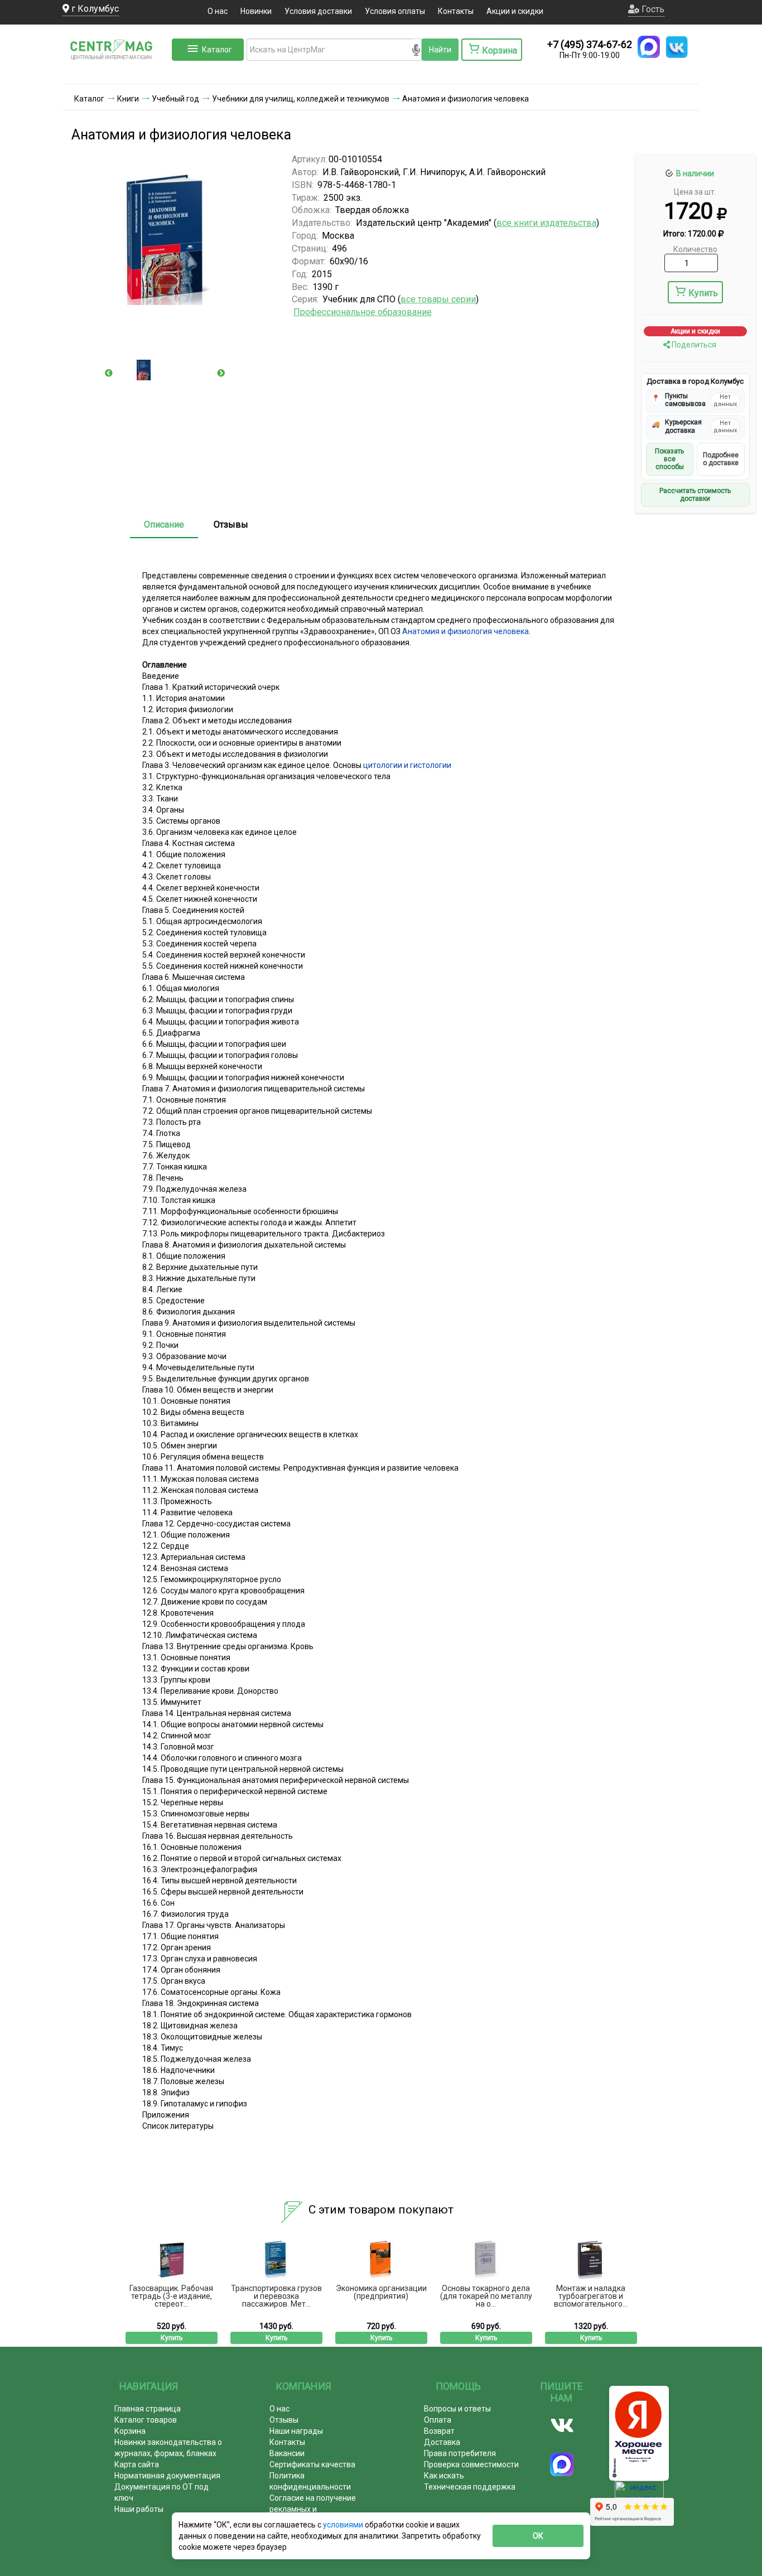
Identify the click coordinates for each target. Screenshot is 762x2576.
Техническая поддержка (470, 2487)
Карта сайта (137, 2464)
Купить (703, 293)
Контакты (456, 11)
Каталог (217, 50)
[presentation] (109, 373)
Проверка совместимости (471, 2464)
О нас (218, 11)
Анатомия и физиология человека (466, 631)
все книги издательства (546, 223)
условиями (344, 2525)
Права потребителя (460, 2453)
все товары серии (438, 299)
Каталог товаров (146, 2420)
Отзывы (231, 525)
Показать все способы (669, 459)
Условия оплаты (395, 11)
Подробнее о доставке (721, 459)
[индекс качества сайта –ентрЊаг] (639, 2493)
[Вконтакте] (562, 2425)
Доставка (442, 2442)
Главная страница (148, 2409)
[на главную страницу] (116, 73)
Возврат (439, 2431)
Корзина (130, 2431)
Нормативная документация (167, 2476)
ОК (538, 2536)
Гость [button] (652, 9)
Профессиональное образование (363, 312)
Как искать (444, 2476)
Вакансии (287, 2453)
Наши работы (139, 2509)
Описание (164, 525)
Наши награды (296, 2431)
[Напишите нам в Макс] (649, 47)
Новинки (256, 11)
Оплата (438, 2420)
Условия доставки (318, 11)
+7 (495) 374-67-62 (590, 44)
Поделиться (693, 345)
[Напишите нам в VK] (677, 47)
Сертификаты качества (312, 2464)
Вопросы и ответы (457, 2409)
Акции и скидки (515, 11)
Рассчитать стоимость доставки (695, 495)
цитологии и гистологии (407, 765)
